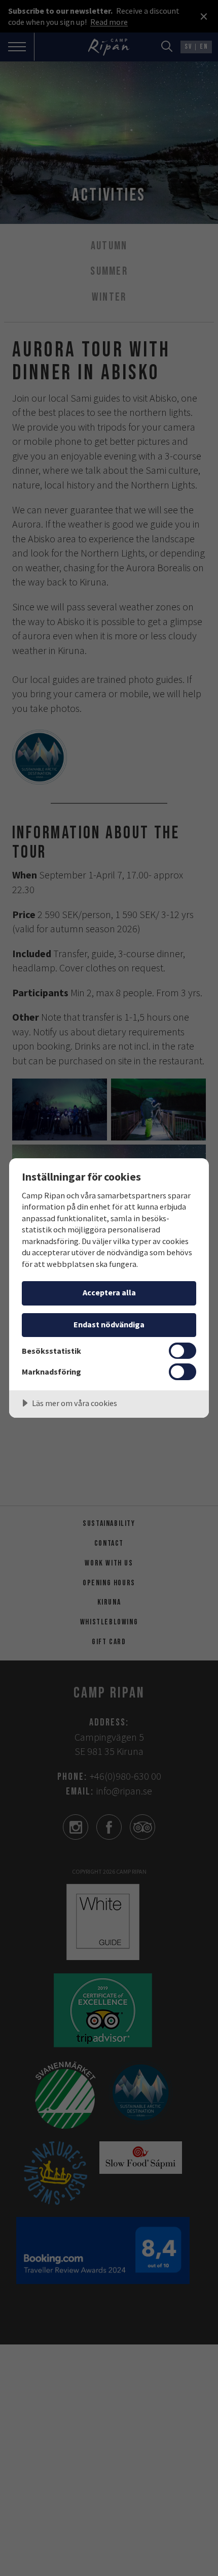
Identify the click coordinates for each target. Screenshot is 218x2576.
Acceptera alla (109, 1292)
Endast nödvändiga (109, 1324)
